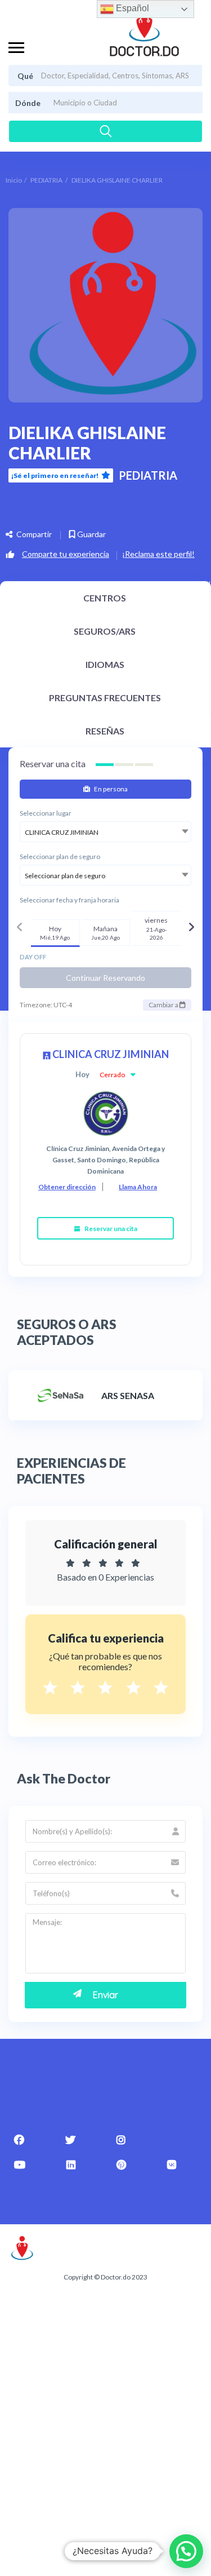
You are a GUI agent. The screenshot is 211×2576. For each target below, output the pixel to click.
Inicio (14, 180)
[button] (186, 2551)
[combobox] (105, 832)
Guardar (91, 534)
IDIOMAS (105, 664)
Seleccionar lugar (46, 813)
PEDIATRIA (46, 180)
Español (131, 8)
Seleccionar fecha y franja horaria (69, 900)
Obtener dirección (67, 1187)
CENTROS (105, 598)
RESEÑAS (105, 731)
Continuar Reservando (105, 978)
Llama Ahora (138, 1187)
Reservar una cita (110, 1229)
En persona (110, 789)
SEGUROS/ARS (105, 631)
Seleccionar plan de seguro (60, 857)
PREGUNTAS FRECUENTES (105, 698)
